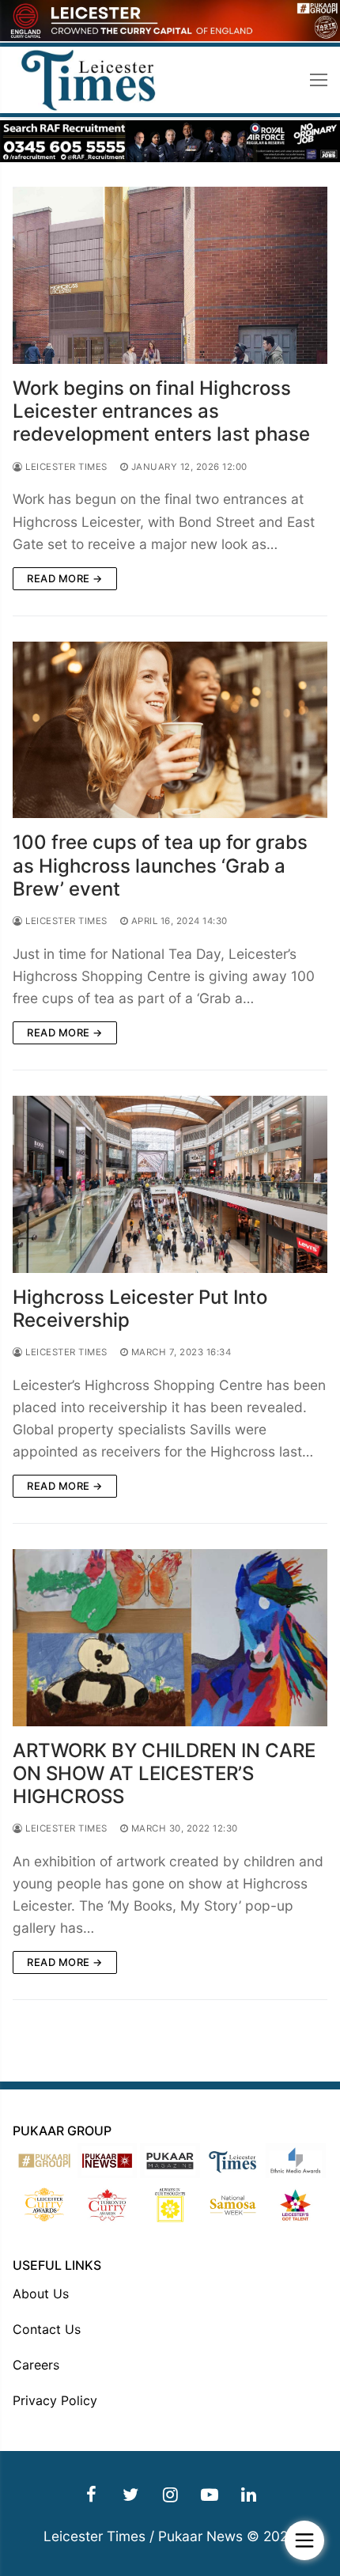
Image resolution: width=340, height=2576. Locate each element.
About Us (41, 2294)
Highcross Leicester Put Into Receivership (140, 1309)
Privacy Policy (55, 2400)
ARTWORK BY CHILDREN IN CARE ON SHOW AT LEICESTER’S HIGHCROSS (164, 1773)
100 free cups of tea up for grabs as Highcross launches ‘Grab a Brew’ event (160, 865)
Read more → (65, 578)
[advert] (170, 37)
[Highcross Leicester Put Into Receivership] (170, 1184)
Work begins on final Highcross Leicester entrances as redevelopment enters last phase (161, 411)
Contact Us (47, 2329)
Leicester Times (65, 467)
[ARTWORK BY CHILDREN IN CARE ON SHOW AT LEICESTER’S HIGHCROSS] (170, 1638)
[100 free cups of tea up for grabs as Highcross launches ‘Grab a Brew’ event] (170, 730)
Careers (36, 2365)
